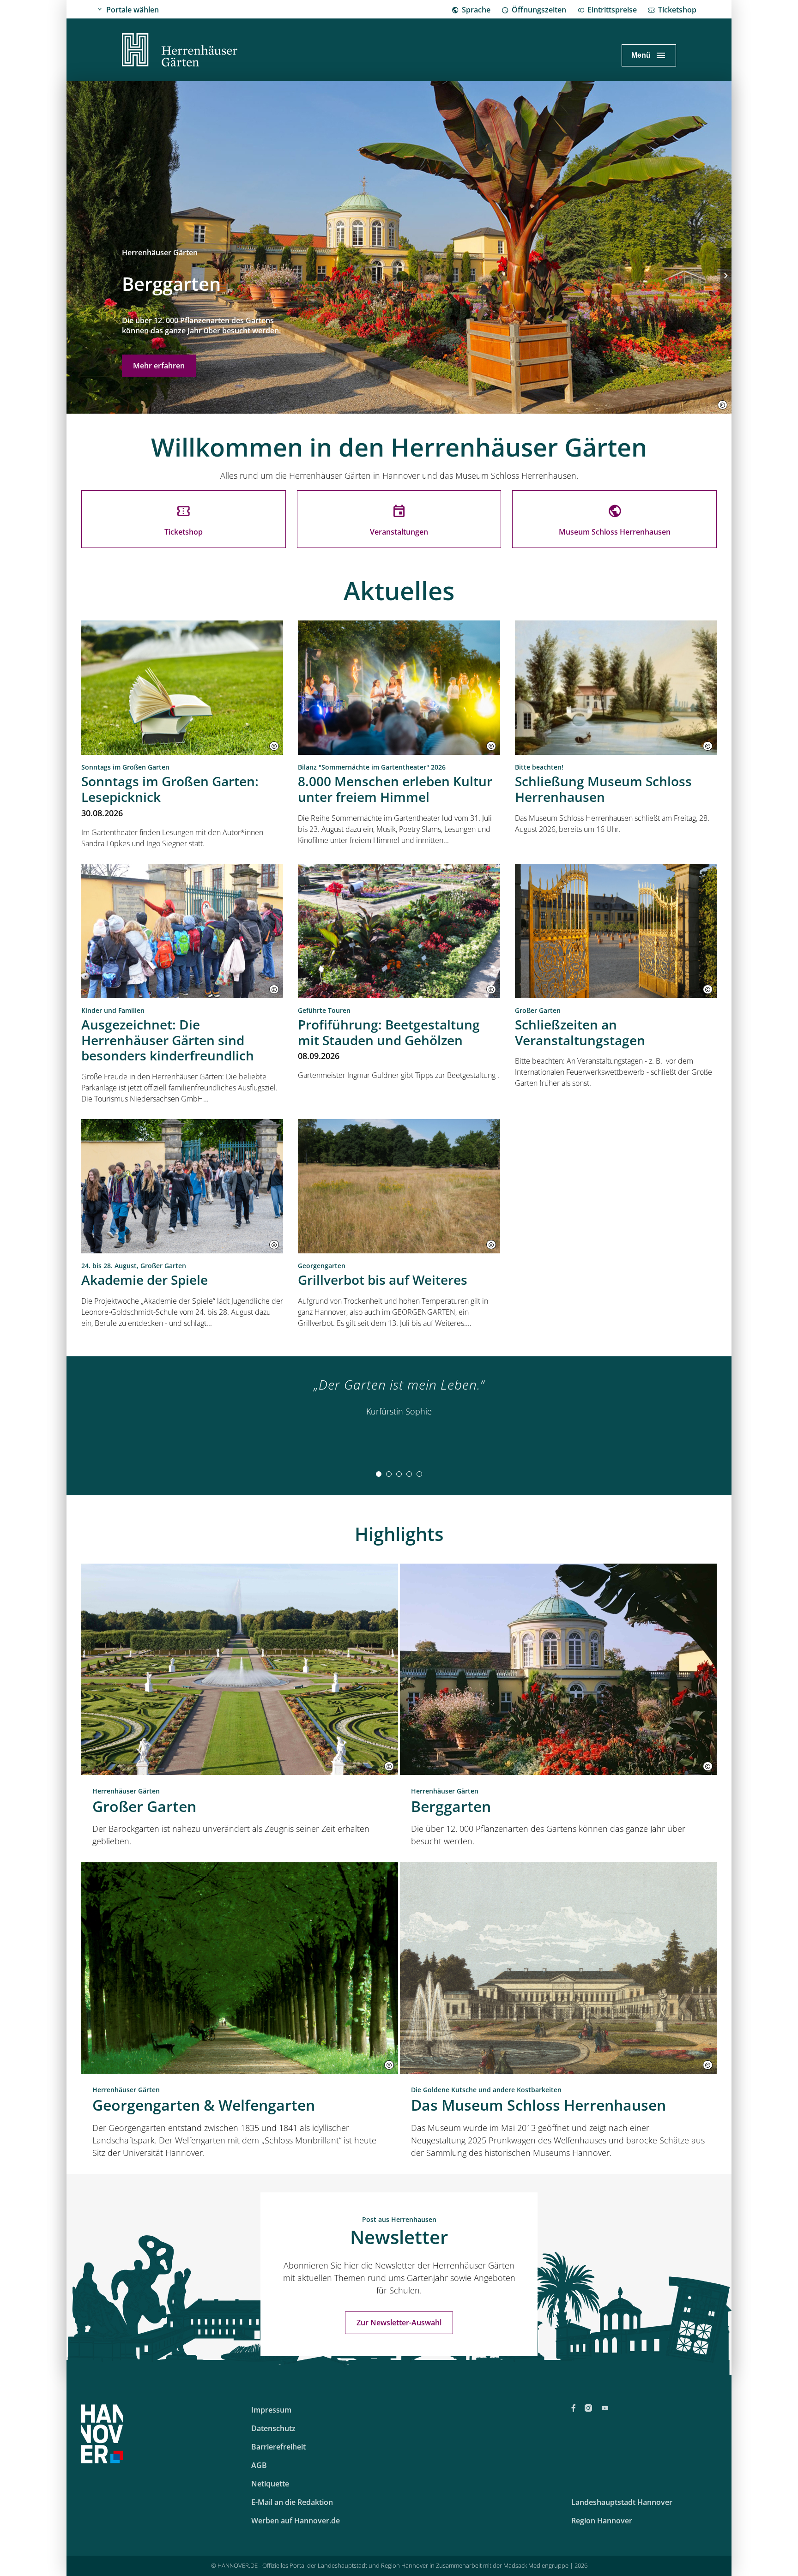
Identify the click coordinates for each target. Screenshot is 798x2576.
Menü (641, 55)
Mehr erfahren (159, 366)
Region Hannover (602, 2521)
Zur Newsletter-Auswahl (399, 2323)
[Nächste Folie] (726, 276)
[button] (722, 405)
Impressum (271, 2410)
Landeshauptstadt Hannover (622, 2502)
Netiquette (270, 2484)
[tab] (379, 1474)
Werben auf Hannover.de (296, 2521)
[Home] (180, 51)
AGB (259, 2465)
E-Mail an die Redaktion (292, 2502)
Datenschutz (273, 2428)
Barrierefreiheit (278, 2447)
